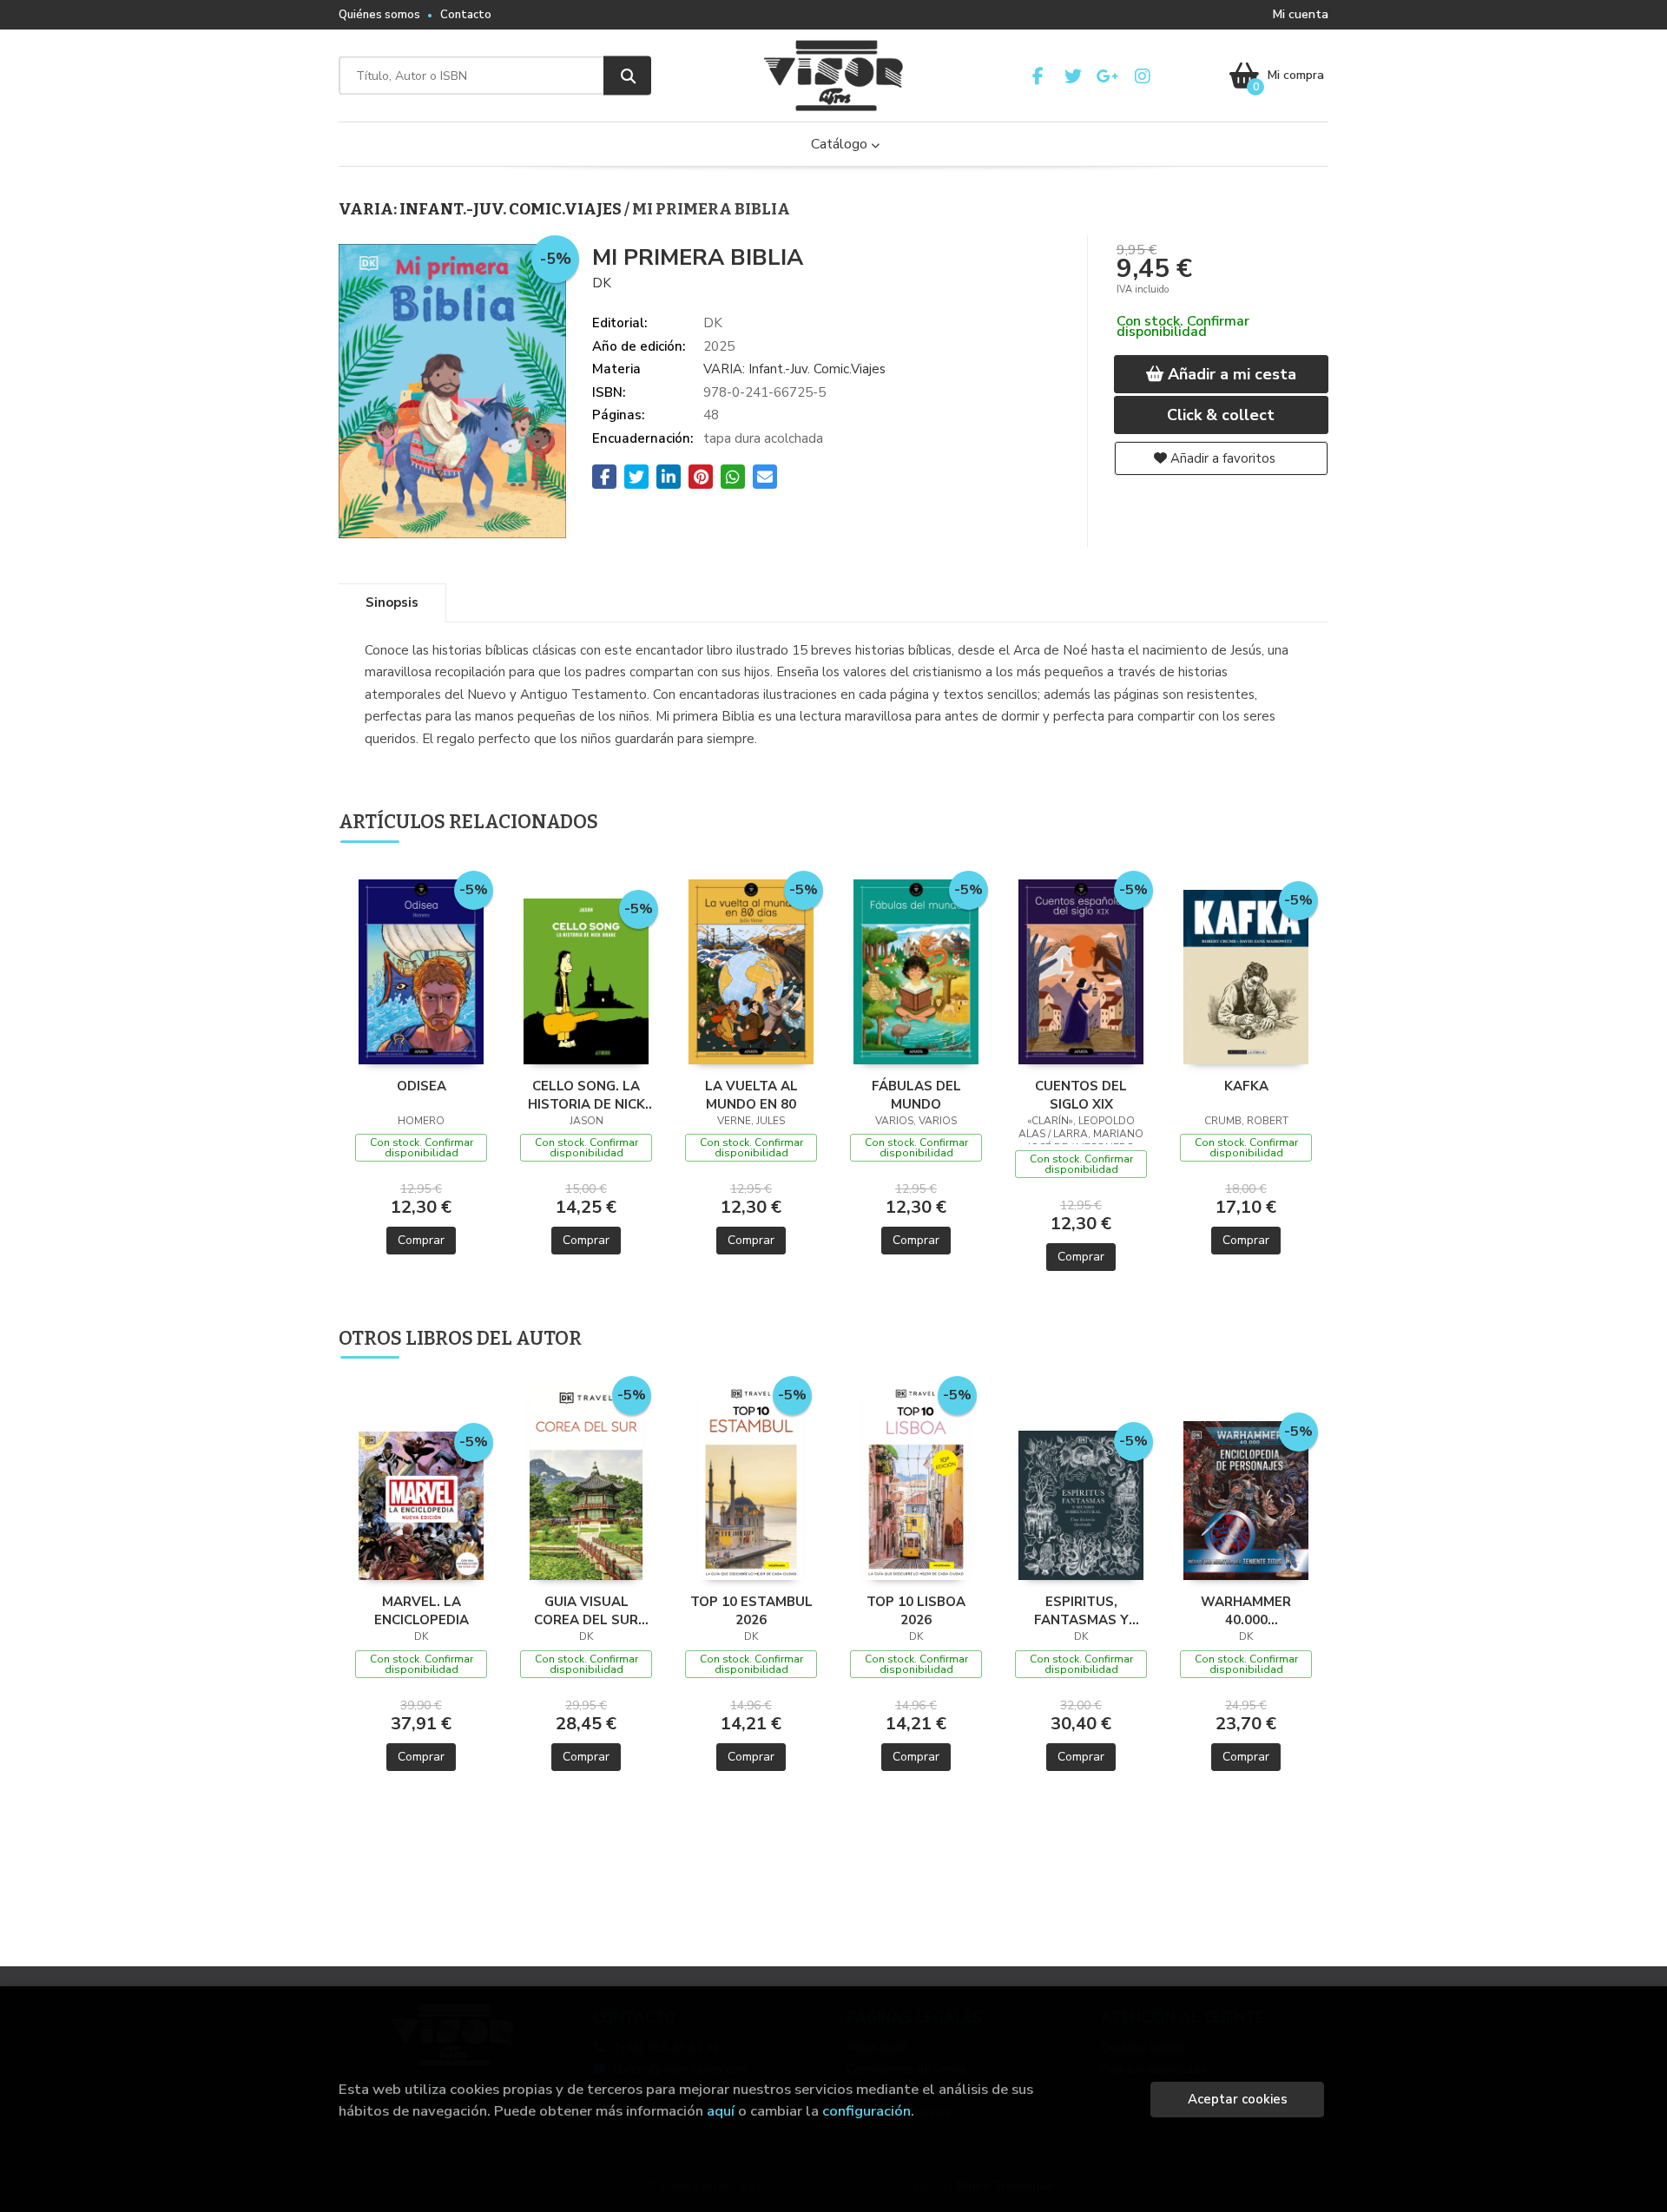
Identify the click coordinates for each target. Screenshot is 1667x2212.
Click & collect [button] (1221, 415)
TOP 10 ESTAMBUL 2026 (751, 1610)
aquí (721, 2111)
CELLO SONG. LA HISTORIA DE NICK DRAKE (586, 1095)
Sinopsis (392, 602)
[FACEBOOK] (1038, 76)
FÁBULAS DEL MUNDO (916, 1095)
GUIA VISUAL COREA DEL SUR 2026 (586, 1610)
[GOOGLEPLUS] (1107, 76)
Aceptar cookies (1238, 2099)
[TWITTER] (1073, 76)
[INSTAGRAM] (1142, 76)
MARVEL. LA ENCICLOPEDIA (422, 1610)
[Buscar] (627, 76)
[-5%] (422, 971)
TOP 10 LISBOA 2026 (916, 1610)
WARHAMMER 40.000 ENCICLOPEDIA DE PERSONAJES (1246, 1610)
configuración (866, 2111)
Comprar (421, 1240)
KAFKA (1246, 1086)
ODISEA (422, 1086)
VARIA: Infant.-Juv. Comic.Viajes (481, 209)
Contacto (466, 15)
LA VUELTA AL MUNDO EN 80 (751, 1095)
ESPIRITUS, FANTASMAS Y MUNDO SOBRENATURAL (1081, 1610)
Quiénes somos (379, 15)
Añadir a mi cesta (1230, 374)
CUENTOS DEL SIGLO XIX (1081, 1095)
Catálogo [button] (841, 144)
